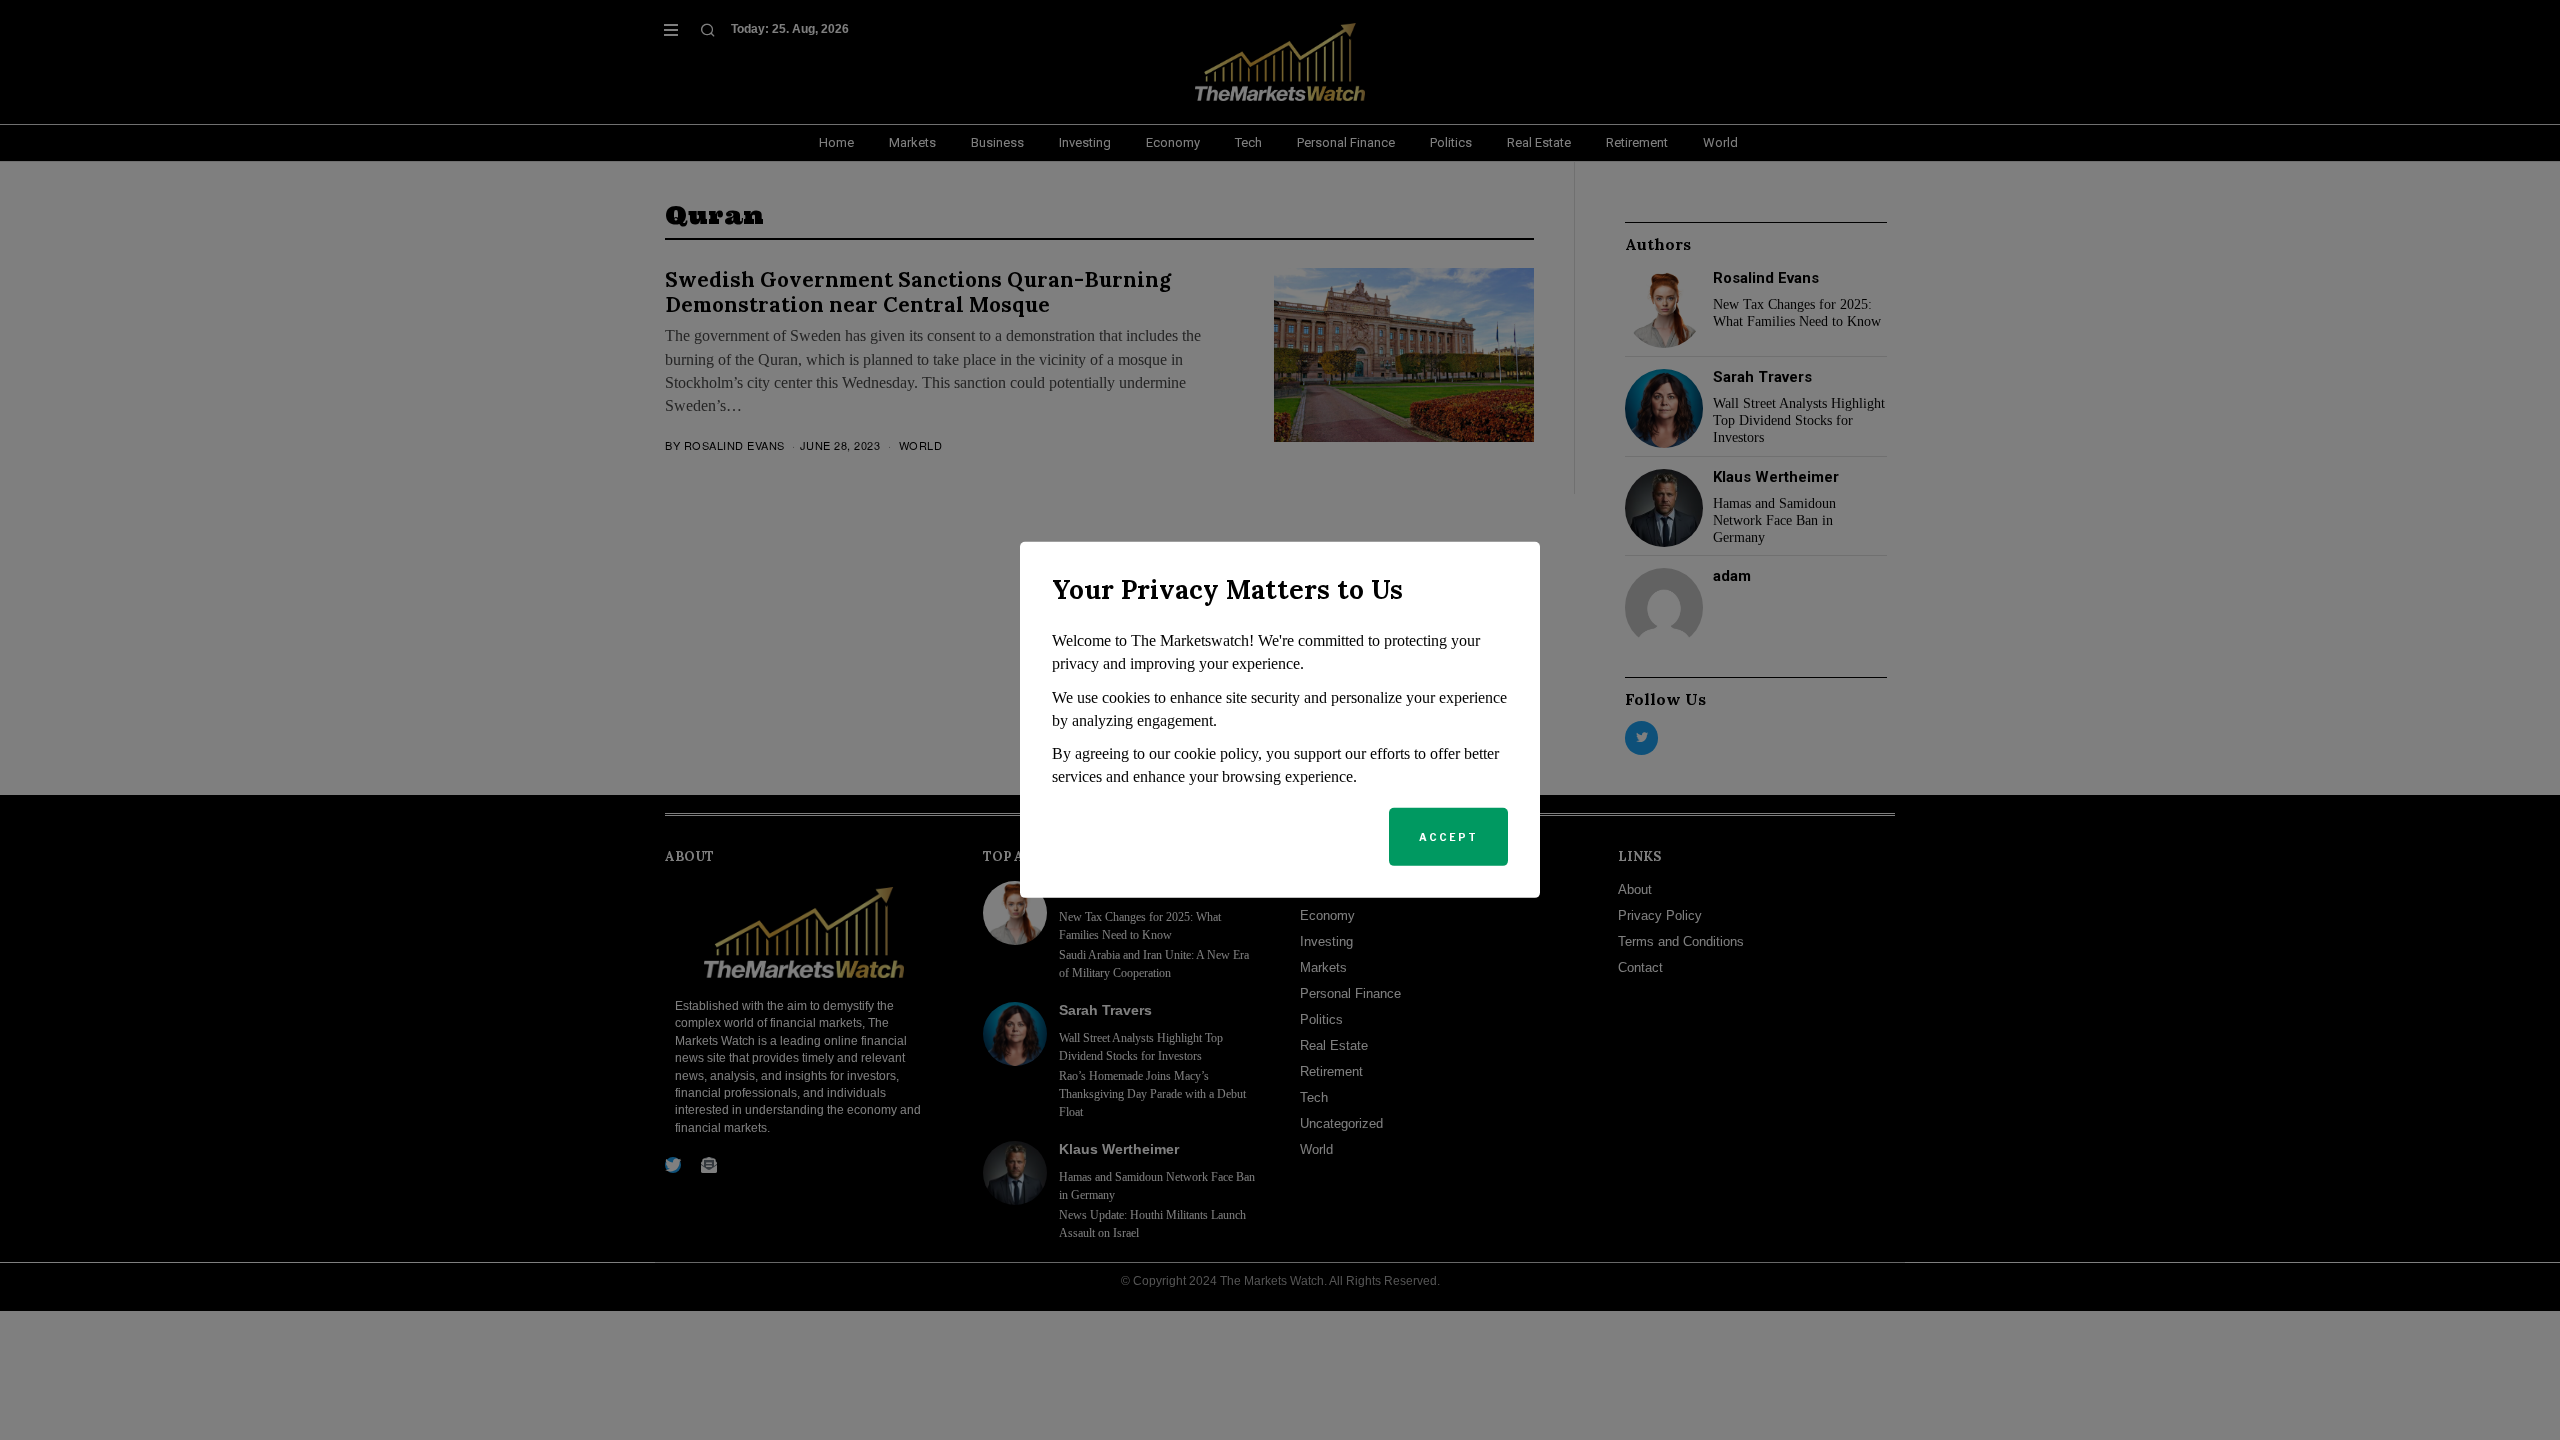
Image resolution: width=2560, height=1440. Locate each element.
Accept (1448, 837)
